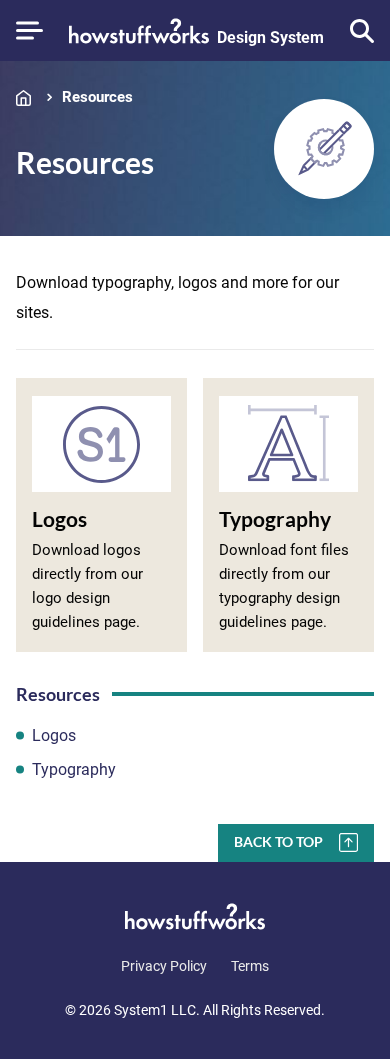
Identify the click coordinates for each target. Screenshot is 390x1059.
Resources (97, 97)
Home (28, 97)
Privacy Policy (164, 966)
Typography (74, 769)
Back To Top (278, 841)
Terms (250, 966)
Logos (54, 735)
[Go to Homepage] (195, 916)
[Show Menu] (29, 30)
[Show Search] (362, 31)
